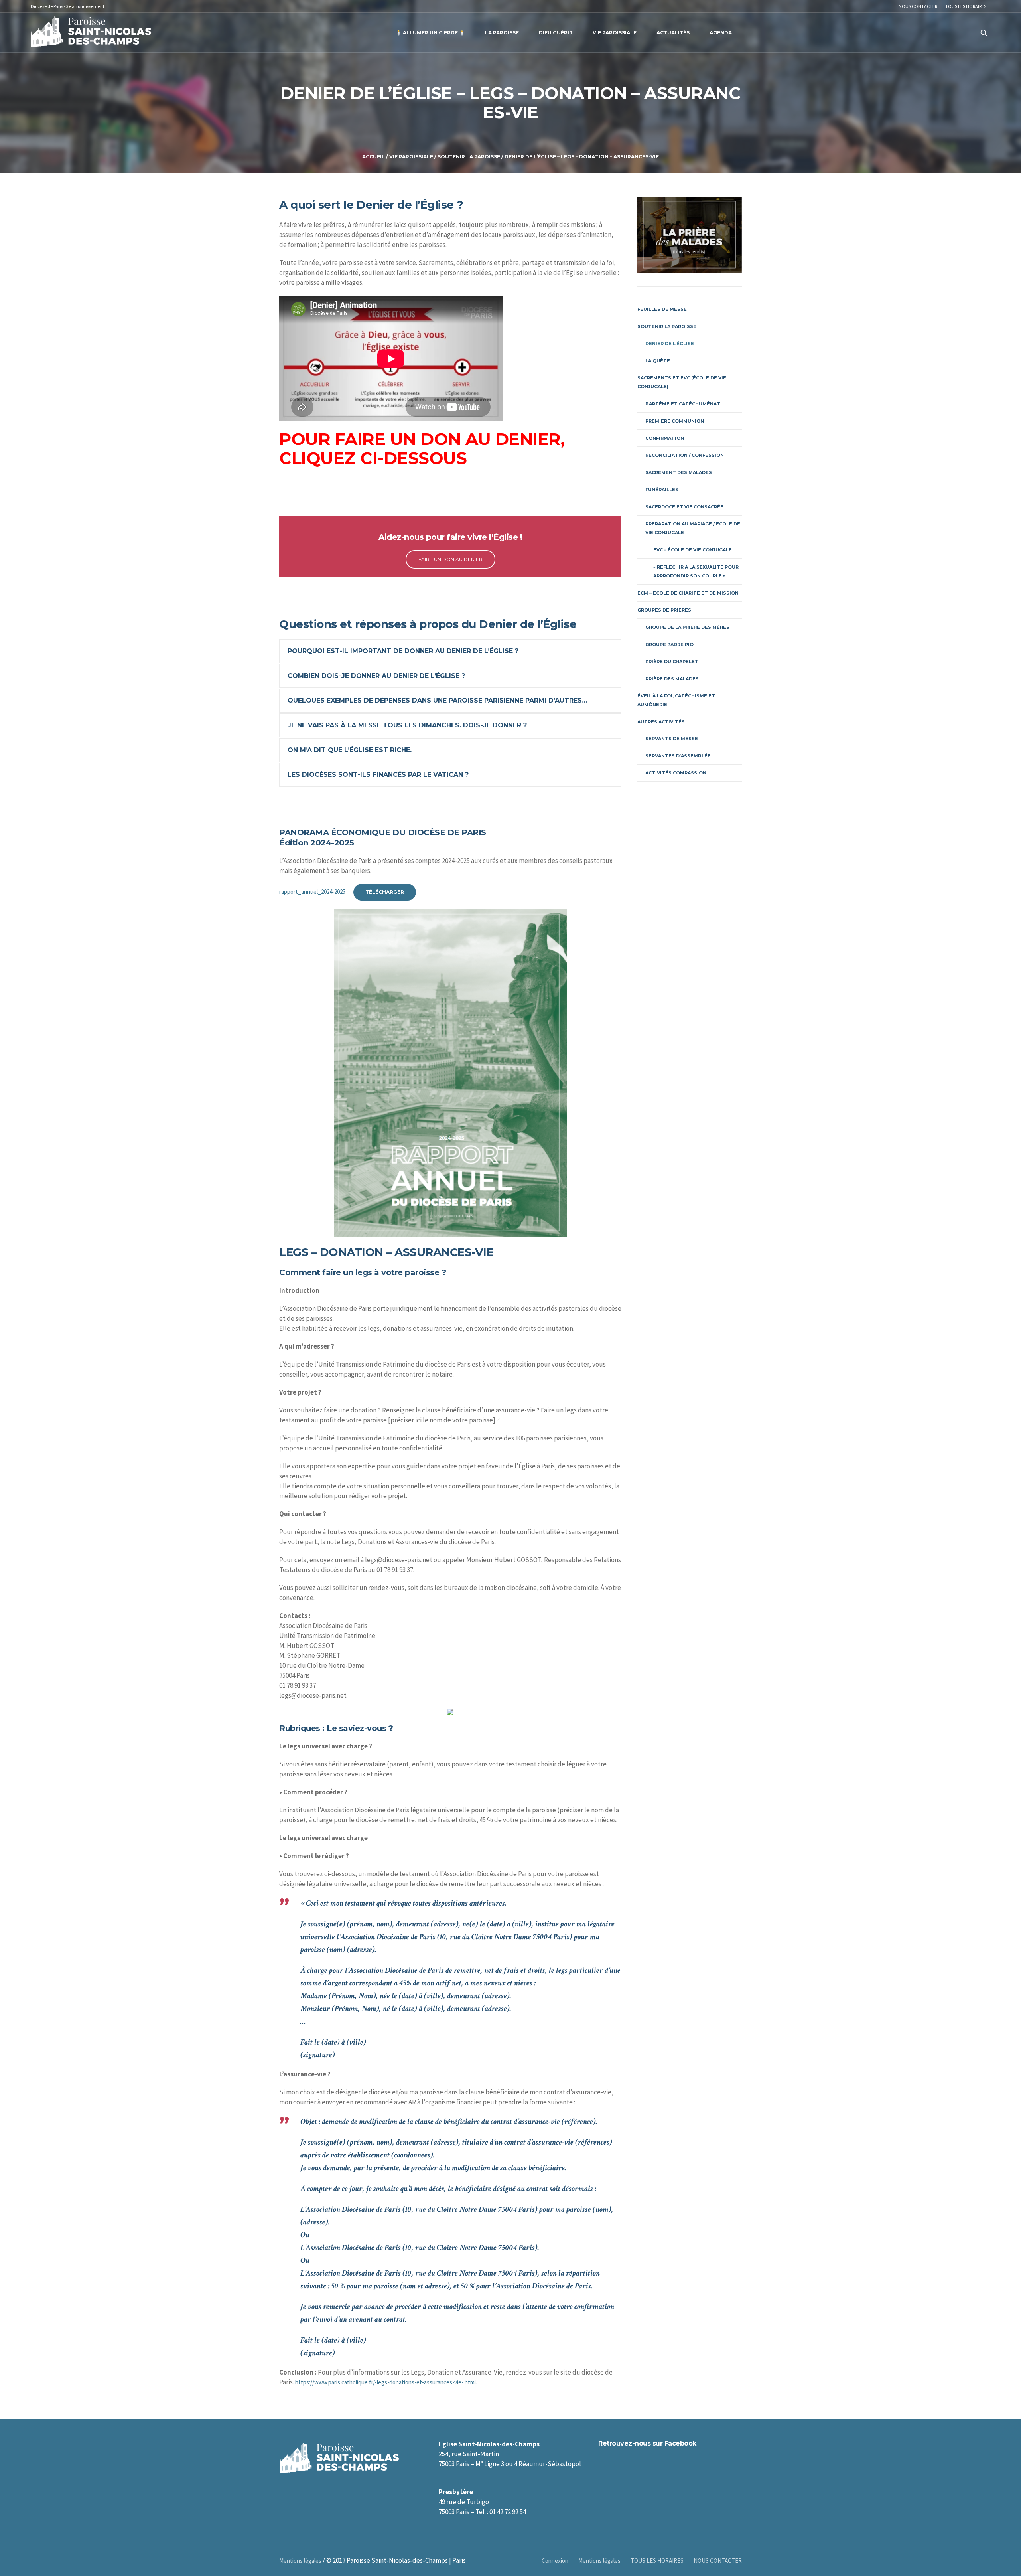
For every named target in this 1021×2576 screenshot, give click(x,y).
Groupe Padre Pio (669, 644)
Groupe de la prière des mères (687, 627)
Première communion (675, 421)
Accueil (374, 157)
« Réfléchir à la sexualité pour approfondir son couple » (696, 571)
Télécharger (385, 892)
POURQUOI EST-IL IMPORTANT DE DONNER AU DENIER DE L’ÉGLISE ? (403, 651)
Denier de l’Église (670, 344)
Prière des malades (672, 679)
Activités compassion (676, 773)
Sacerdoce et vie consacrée (684, 507)
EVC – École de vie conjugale (693, 550)
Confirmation (665, 438)
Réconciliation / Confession (685, 455)
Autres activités (661, 722)
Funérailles (662, 490)
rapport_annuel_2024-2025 (312, 892)
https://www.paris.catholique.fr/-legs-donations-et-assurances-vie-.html (385, 2382)
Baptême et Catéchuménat (683, 404)
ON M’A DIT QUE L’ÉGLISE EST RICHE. (350, 750)
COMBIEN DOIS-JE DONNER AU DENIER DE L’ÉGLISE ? (376, 676)
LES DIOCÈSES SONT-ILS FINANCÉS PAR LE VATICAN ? (378, 775)
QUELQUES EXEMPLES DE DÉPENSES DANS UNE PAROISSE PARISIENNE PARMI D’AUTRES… (437, 700)
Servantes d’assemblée (678, 756)
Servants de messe (672, 739)
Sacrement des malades (679, 472)
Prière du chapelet (672, 662)
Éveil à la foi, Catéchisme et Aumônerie (676, 700)
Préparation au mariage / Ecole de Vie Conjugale (693, 528)
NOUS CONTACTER (718, 2561)
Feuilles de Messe (662, 309)
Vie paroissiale (411, 157)
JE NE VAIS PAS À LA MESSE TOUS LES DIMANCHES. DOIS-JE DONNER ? (407, 725)
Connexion (555, 2561)
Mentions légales (599, 2561)
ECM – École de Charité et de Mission (688, 593)
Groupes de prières (664, 610)
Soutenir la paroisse (469, 157)
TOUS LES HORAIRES (657, 2561)
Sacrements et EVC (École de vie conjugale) (682, 382)
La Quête (658, 361)
